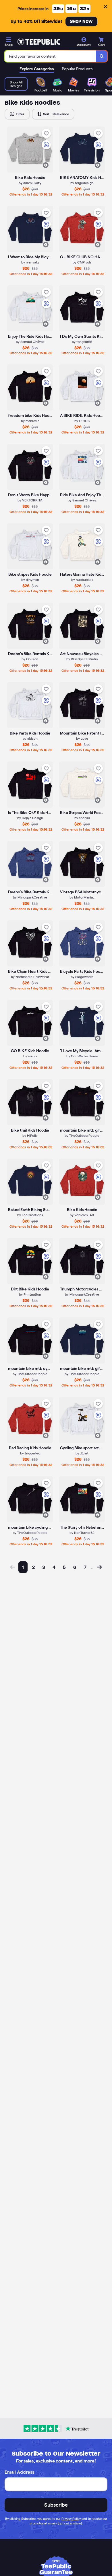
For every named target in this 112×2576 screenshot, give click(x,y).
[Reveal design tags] (46, 165)
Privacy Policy (71, 2519)
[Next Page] (99, 1567)
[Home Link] (39, 42)
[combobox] (50, 56)
